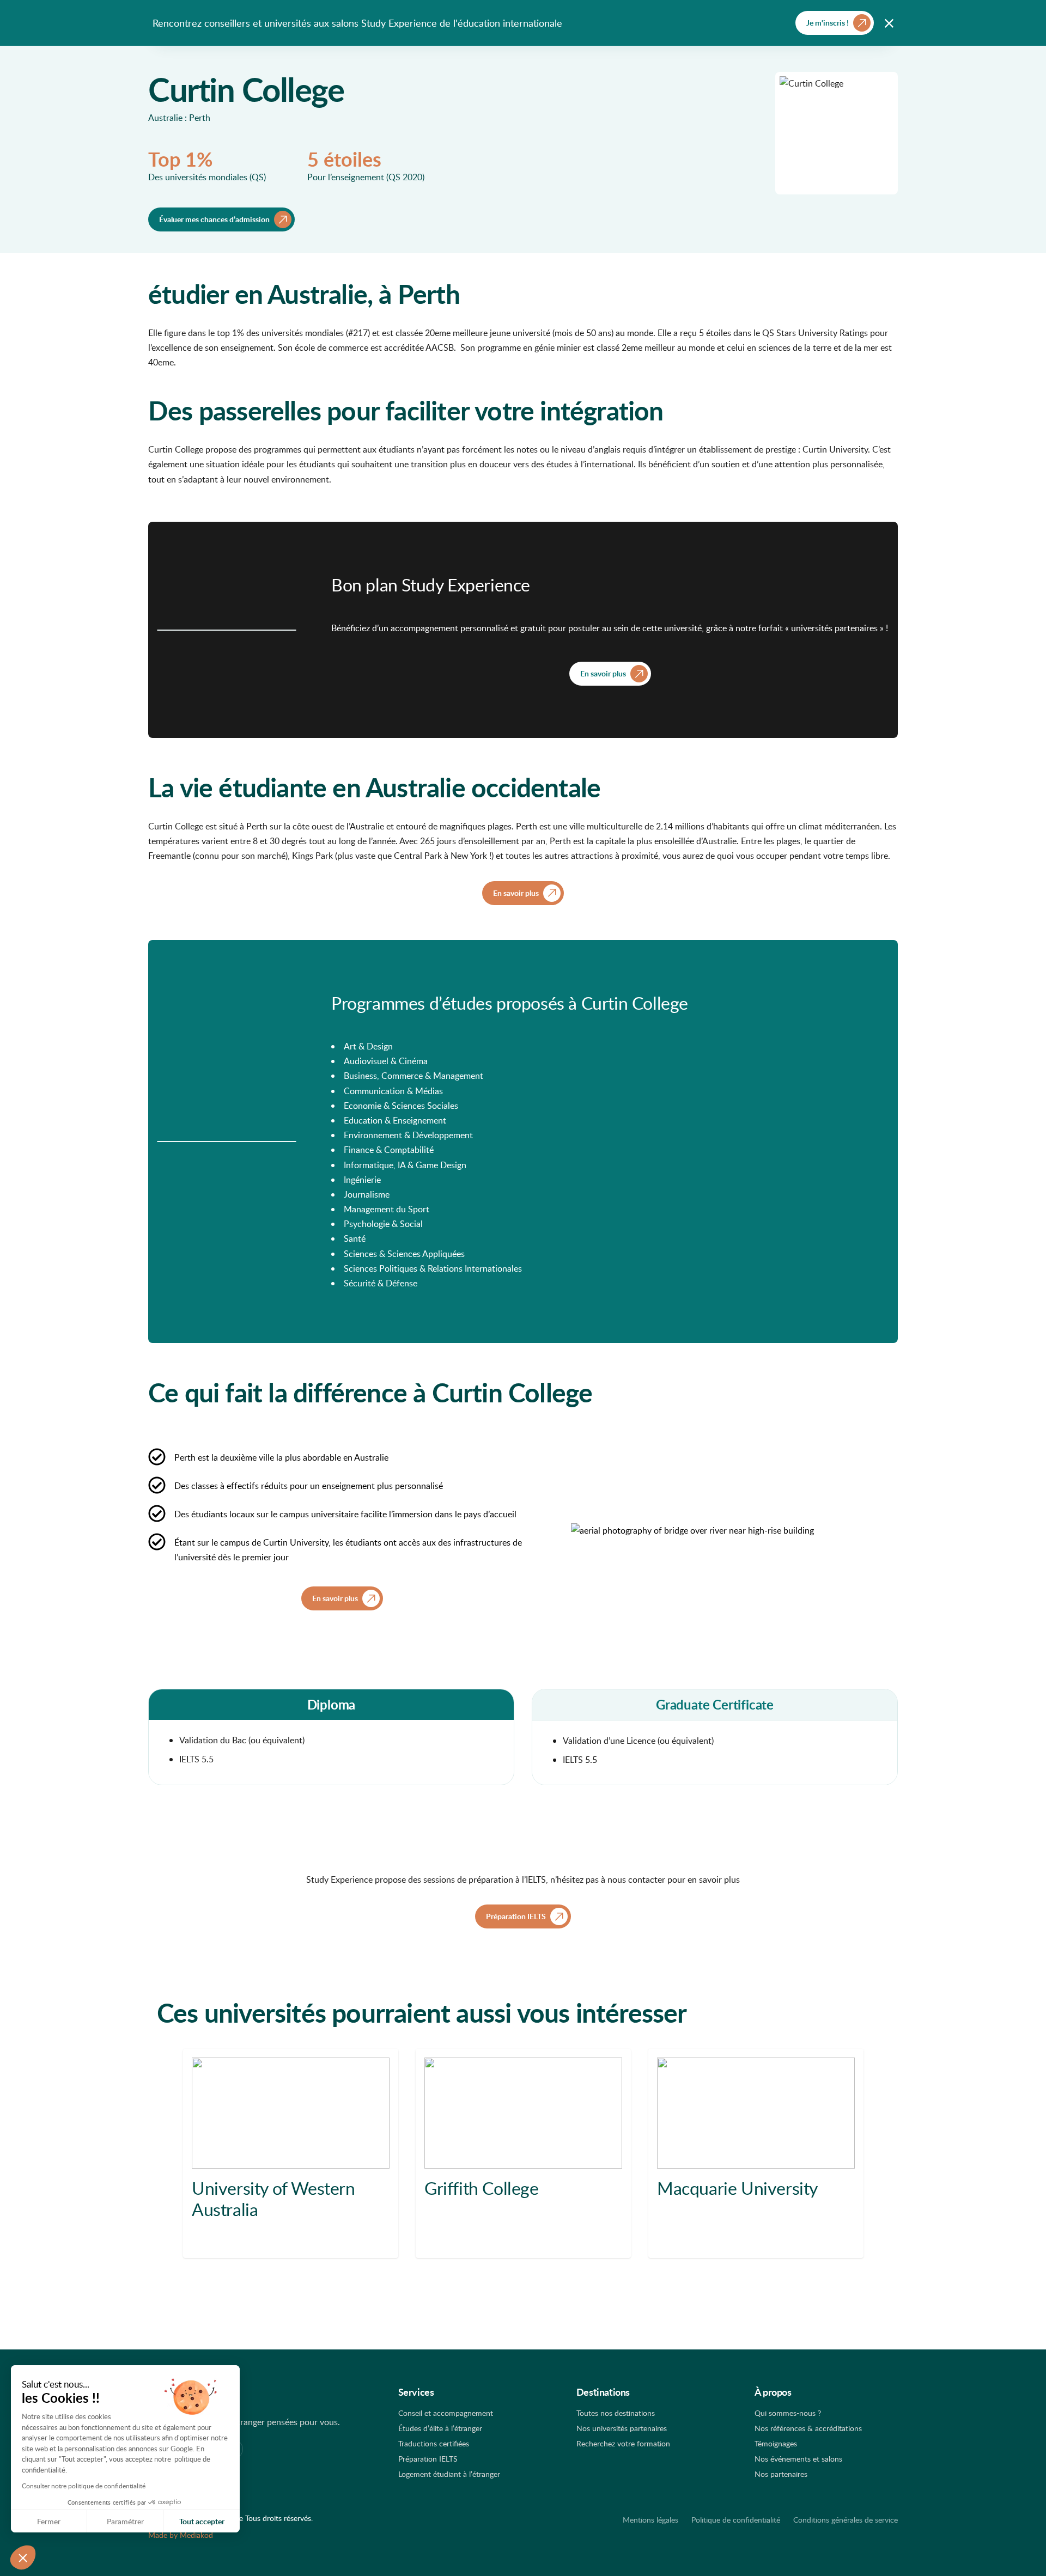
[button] (23, 2557)
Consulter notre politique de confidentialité (84, 2486)
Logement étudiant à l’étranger (449, 2474)
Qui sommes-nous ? (788, 2413)
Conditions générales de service (846, 2520)
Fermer (49, 2521)
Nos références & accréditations (808, 2428)
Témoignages (776, 2443)
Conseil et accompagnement (446, 2413)
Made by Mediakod (181, 2535)
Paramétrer (125, 2521)
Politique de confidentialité (736, 2520)
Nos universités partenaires (622, 2428)
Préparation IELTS (428, 2459)
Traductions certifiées (434, 2443)
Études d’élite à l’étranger (440, 2428)
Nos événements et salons (798, 2459)
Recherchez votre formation (623, 2443)
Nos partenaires (781, 2474)
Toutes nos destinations (616, 2413)
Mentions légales (650, 2520)
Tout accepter (202, 2521)
